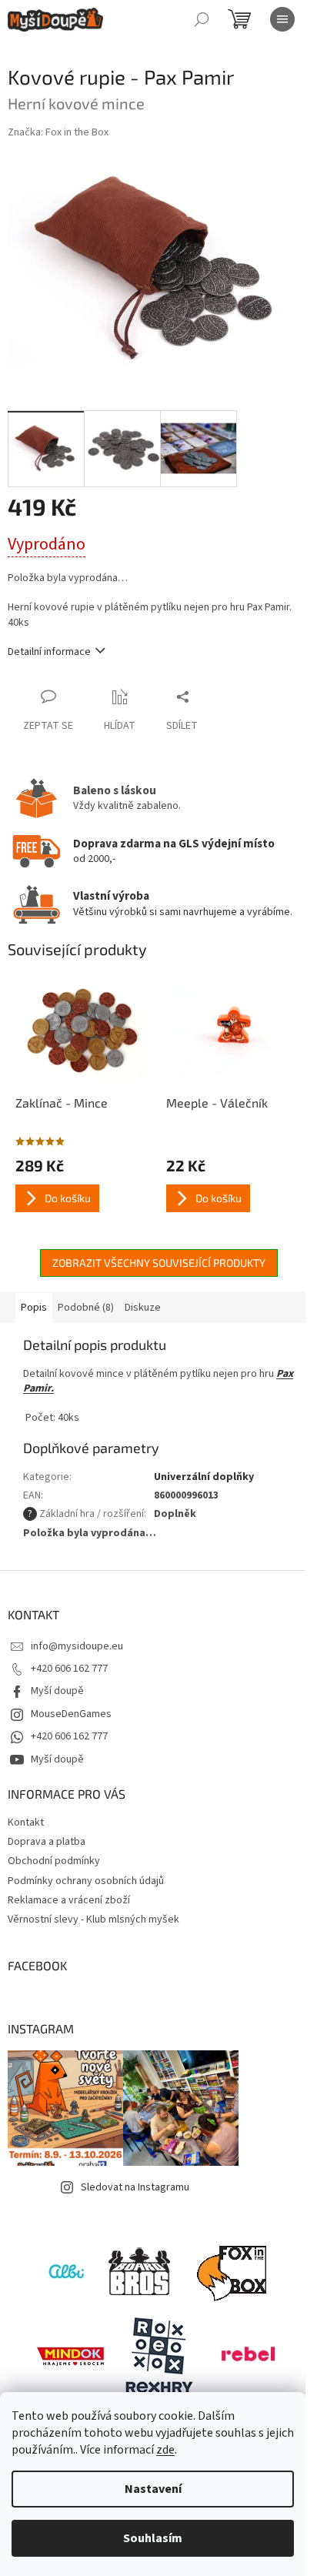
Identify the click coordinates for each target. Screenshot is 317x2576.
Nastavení (153, 2489)
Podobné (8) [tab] (86, 1308)
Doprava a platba (47, 1842)
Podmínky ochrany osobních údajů (86, 1881)
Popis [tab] (34, 1308)
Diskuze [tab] (143, 1308)
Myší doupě (57, 1691)
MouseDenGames (71, 1714)
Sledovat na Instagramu (135, 2187)
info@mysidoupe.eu (77, 1646)
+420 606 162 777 (69, 1669)
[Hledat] (202, 19)
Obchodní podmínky (54, 1861)
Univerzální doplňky (204, 1477)
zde (165, 2450)
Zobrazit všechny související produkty (159, 1263)
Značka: (58, 132)
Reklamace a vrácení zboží (69, 1900)
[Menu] (282, 19)
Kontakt (26, 1823)
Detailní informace (49, 652)
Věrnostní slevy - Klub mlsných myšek (93, 1919)
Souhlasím (153, 2538)
